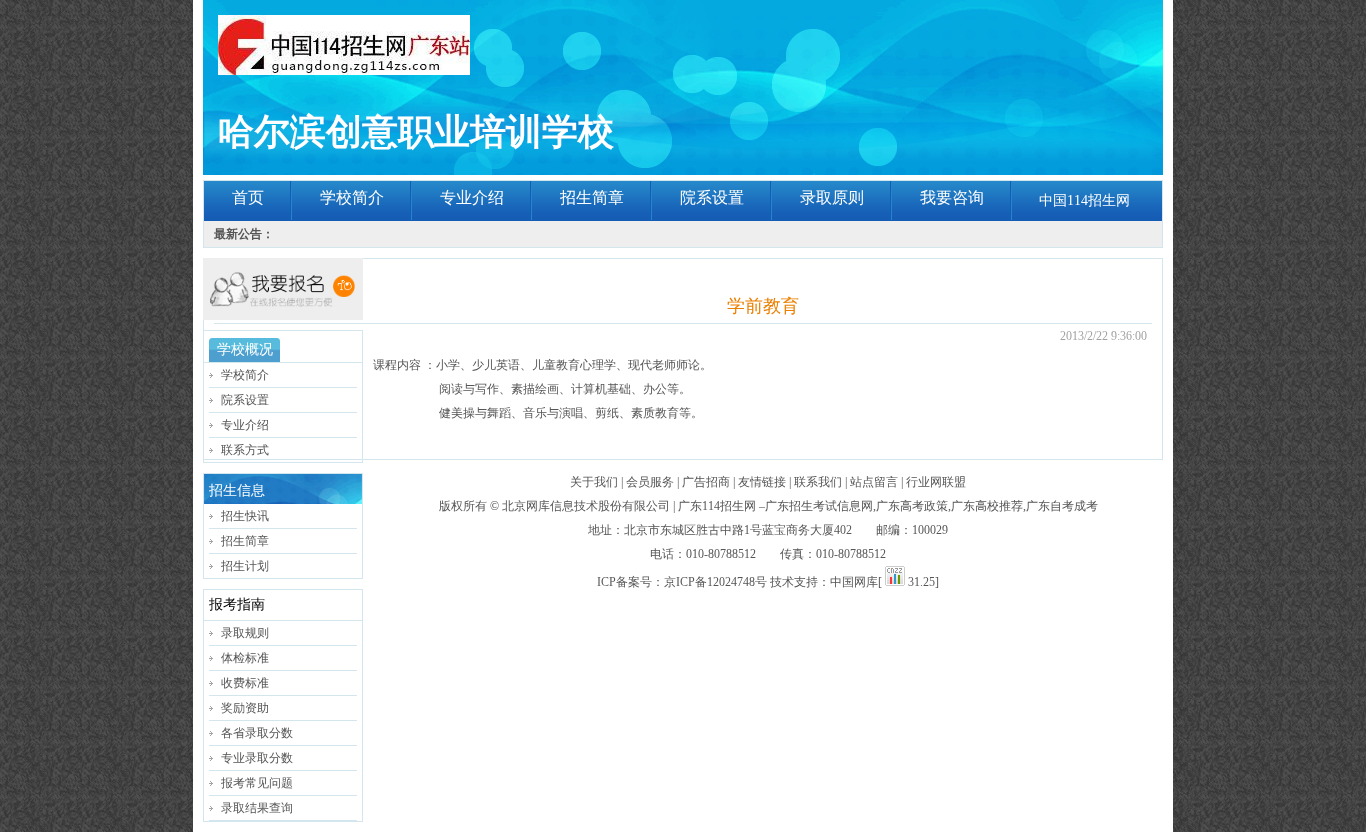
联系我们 (818, 482)
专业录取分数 (257, 758)
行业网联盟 (936, 482)
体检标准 (245, 658)
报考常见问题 (257, 783)
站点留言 (874, 482)
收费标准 (245, 683)
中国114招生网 (1084, 200)
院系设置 (712, 197)
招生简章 (592, 197)
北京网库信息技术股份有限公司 (586, 506)
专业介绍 (472, 197)
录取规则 (245, 633)
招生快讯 (245, 516)
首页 (248, 197)
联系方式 (245, 450)
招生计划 (245, 566)
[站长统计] (895, 582)
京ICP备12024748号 (715, 582)
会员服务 (650, 482)
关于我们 (594, 482)
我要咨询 (952, 197)
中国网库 (854, 582)
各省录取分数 (257, 733)
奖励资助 (245, 708)
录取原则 (832, 197)
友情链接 (762, 482)
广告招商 (706, 482)
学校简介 (352, 197)
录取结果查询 (257, 808)
